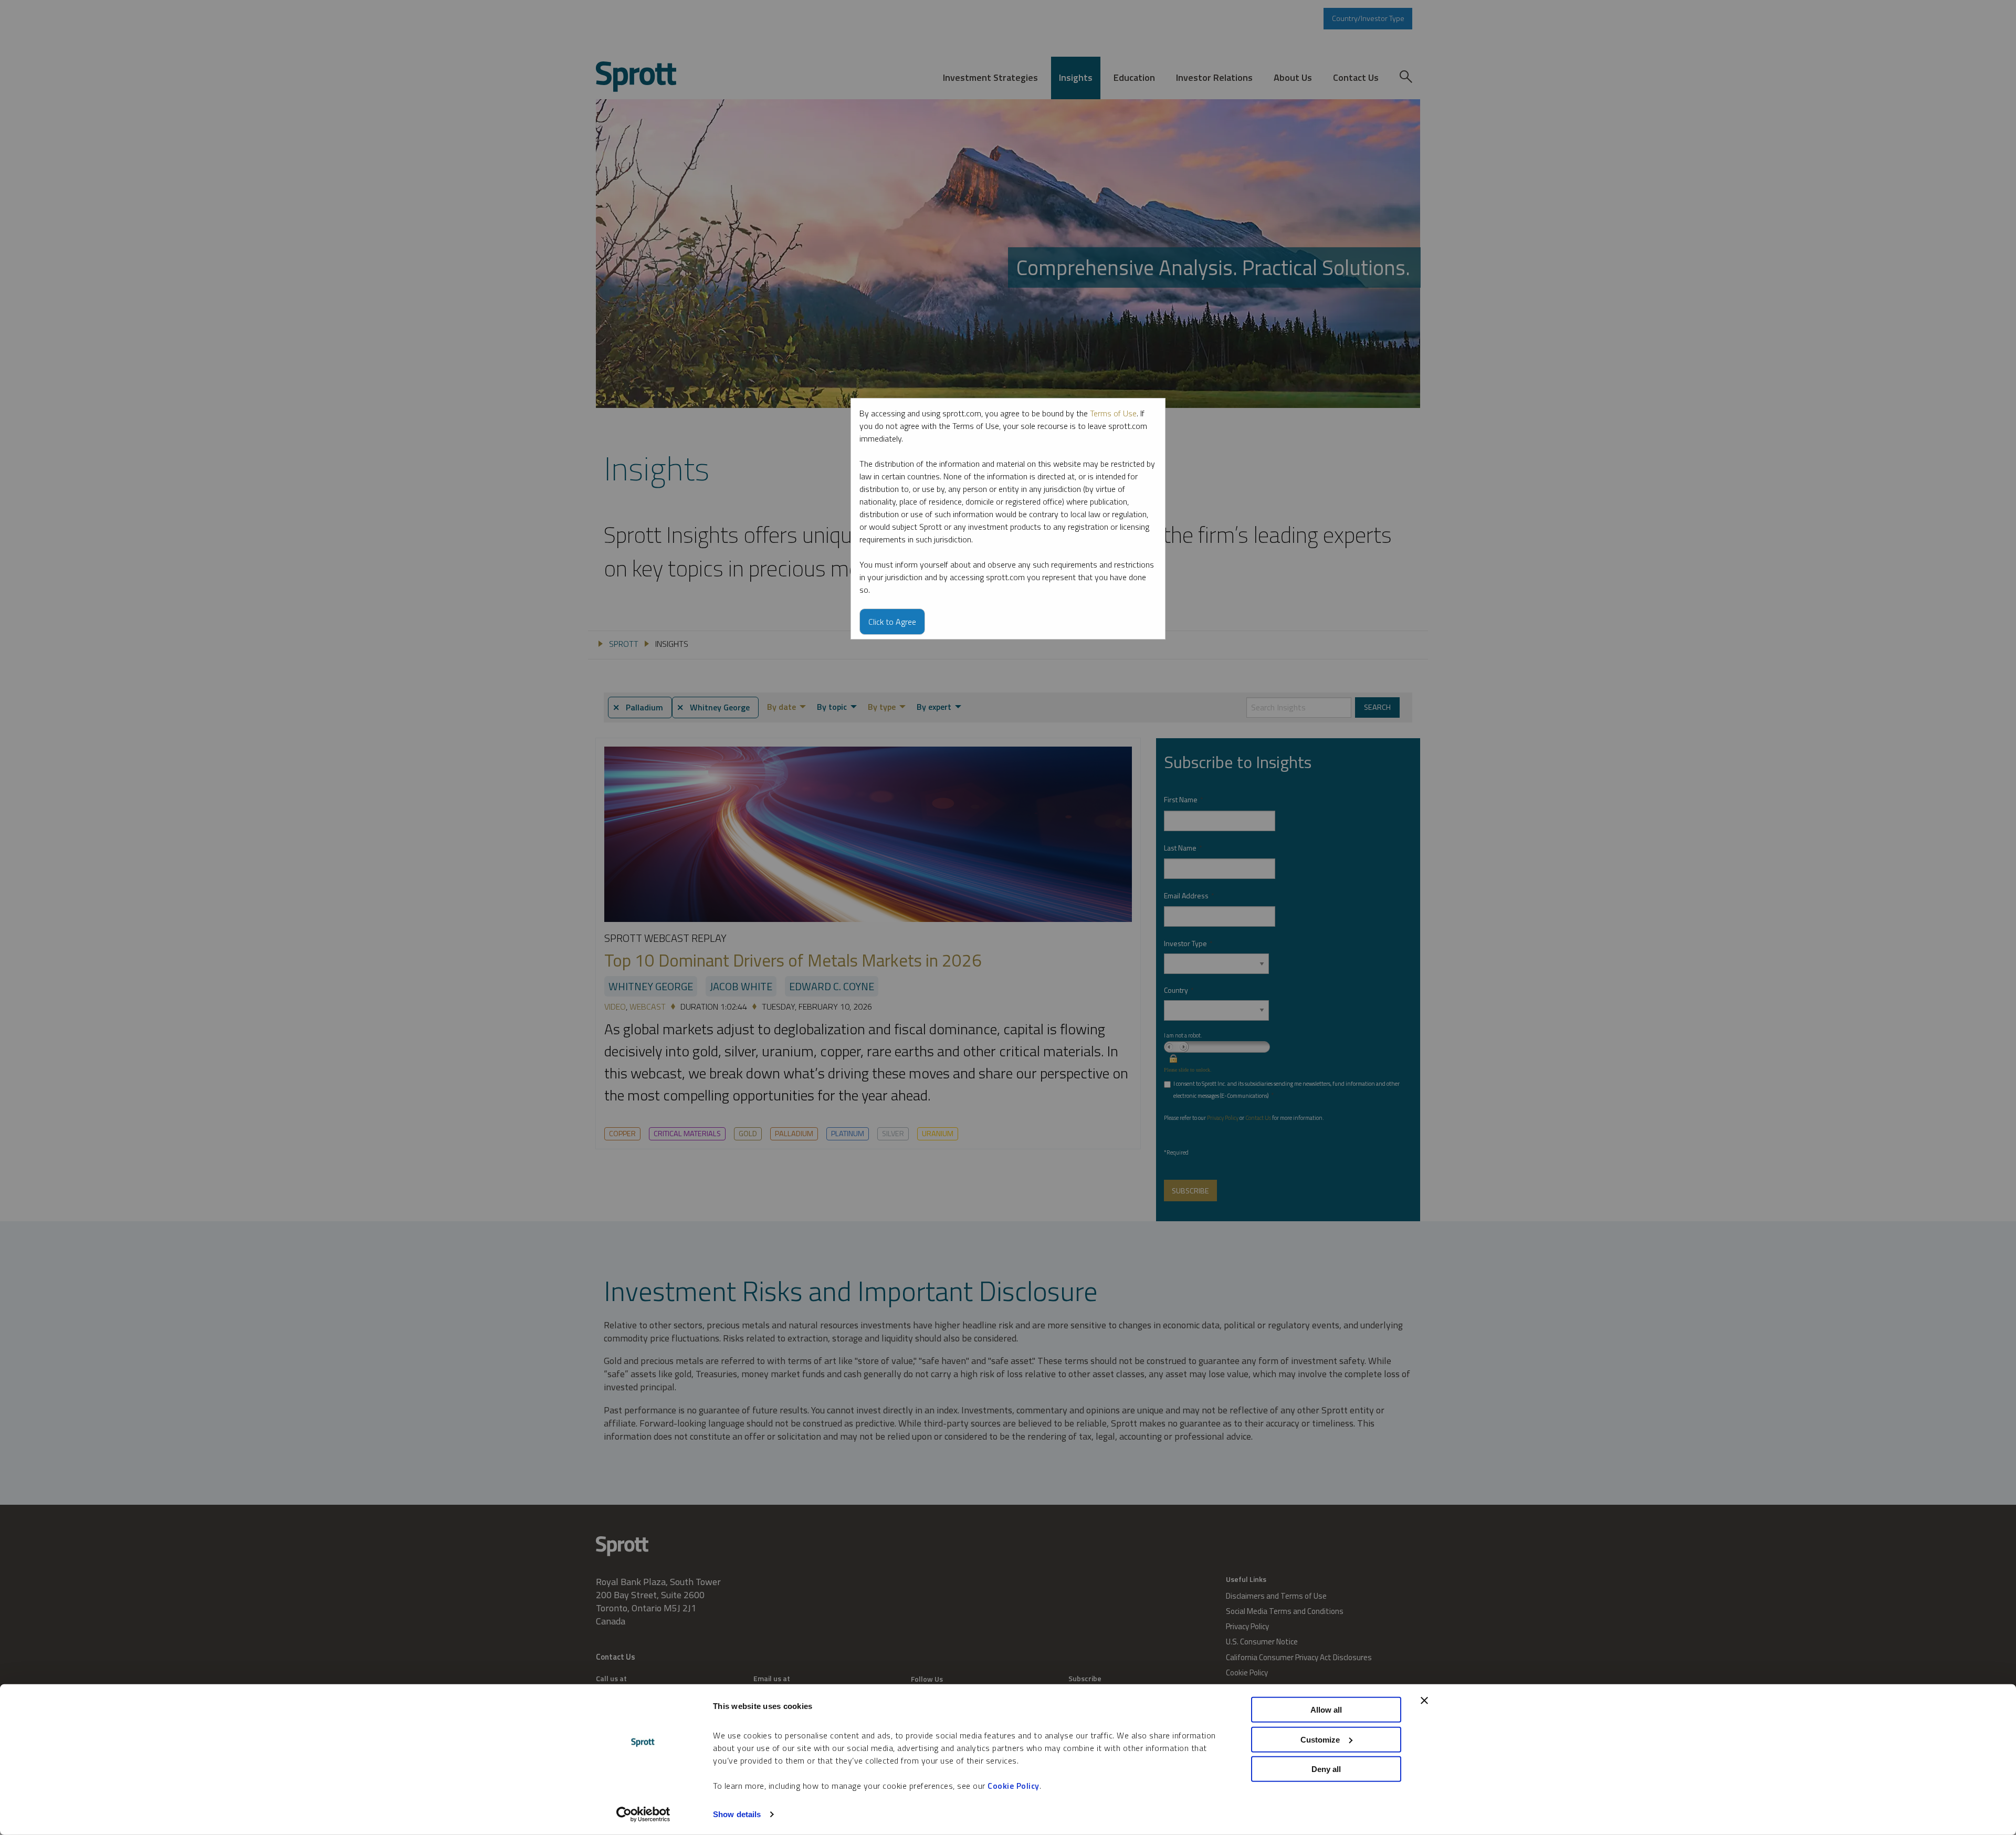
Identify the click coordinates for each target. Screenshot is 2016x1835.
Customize (1320, 1739)
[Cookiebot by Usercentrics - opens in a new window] (643, 1815)
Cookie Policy (1014, 1786)
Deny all (1326, 1769)
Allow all (1326, 1710)
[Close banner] (1424, 1701)
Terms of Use (1113, 413)
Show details (737, 1814)
